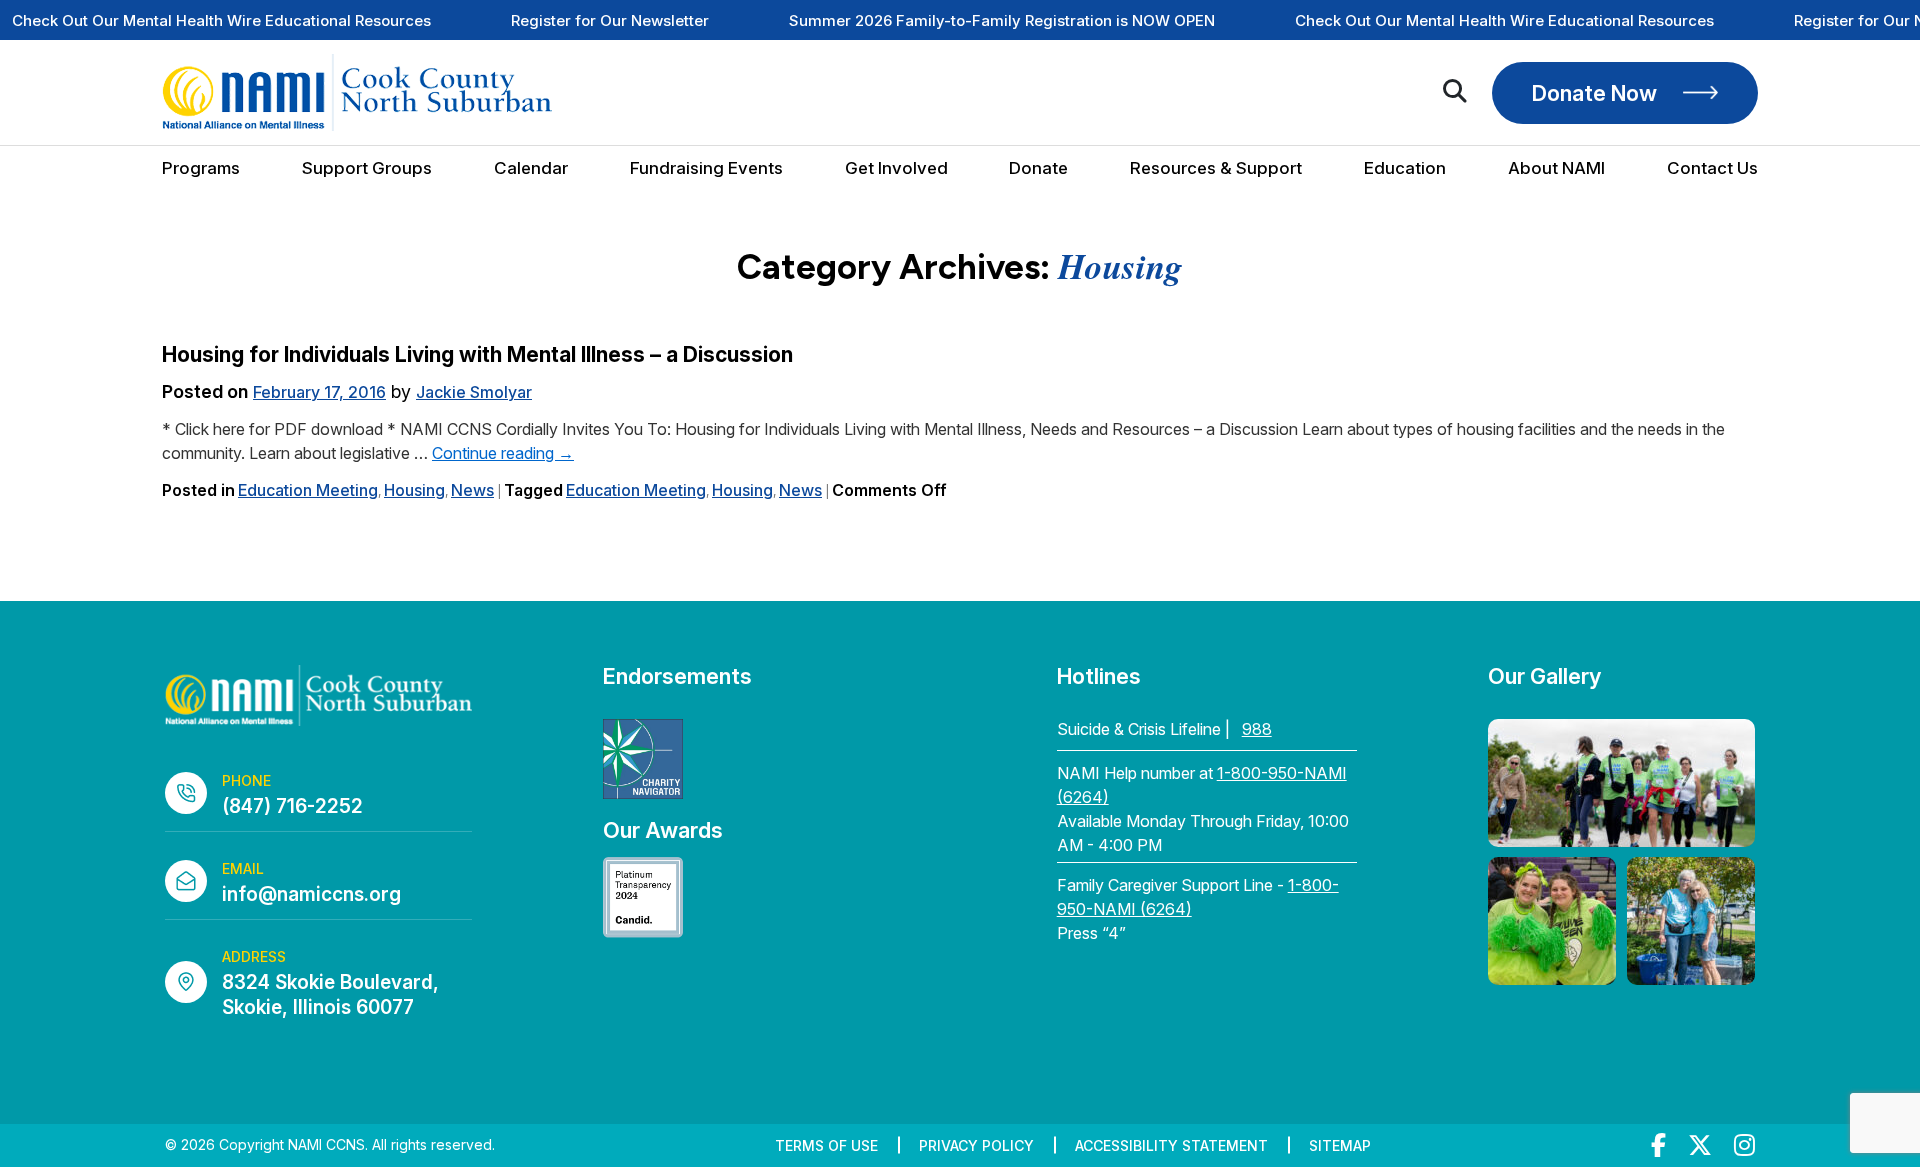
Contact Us (1712, 168)
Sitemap (1340, 1145)
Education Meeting (308, 490)
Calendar (531, 168)
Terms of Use (826, 1145)
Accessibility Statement (1171, 1145)
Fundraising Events (706, 168)
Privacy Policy (976, 1145)
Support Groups (367, 168)
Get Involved (896, 168)
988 (1257, 729)
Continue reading (503, 453)
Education (1405, 168)
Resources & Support (1216, 168)
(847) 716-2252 (292, 806)
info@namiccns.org (311, 894)
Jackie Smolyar (474, 392)
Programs (201, 168)
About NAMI (1556, 168)
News (472, 490)
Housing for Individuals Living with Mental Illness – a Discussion (477, 354)
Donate (1038, 168)
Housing (414, 490)
